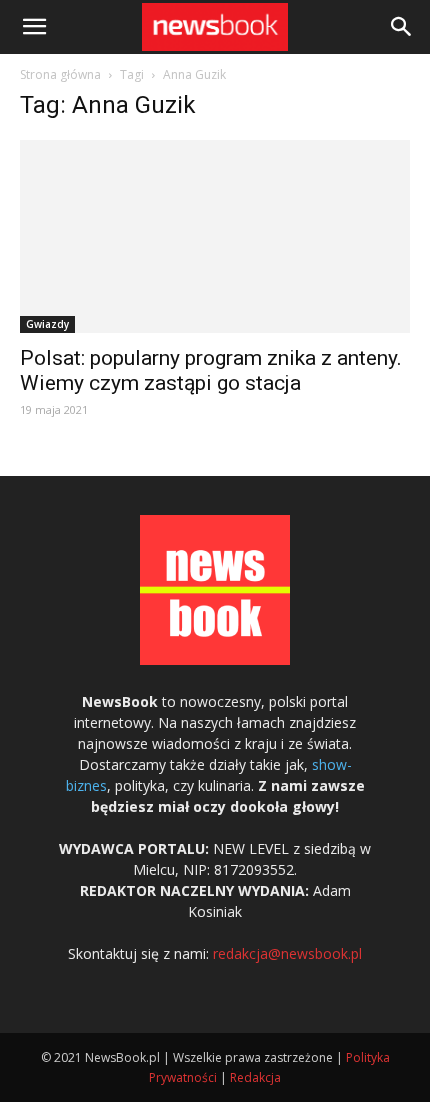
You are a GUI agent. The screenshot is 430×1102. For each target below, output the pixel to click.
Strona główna (60, 74)
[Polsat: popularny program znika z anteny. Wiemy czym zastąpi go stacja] (215, 236)
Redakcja (255, 1077)
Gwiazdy (47, 324)
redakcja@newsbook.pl (287, 953)
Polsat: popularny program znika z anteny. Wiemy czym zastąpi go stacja (211, 370)
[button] (402, 27)
